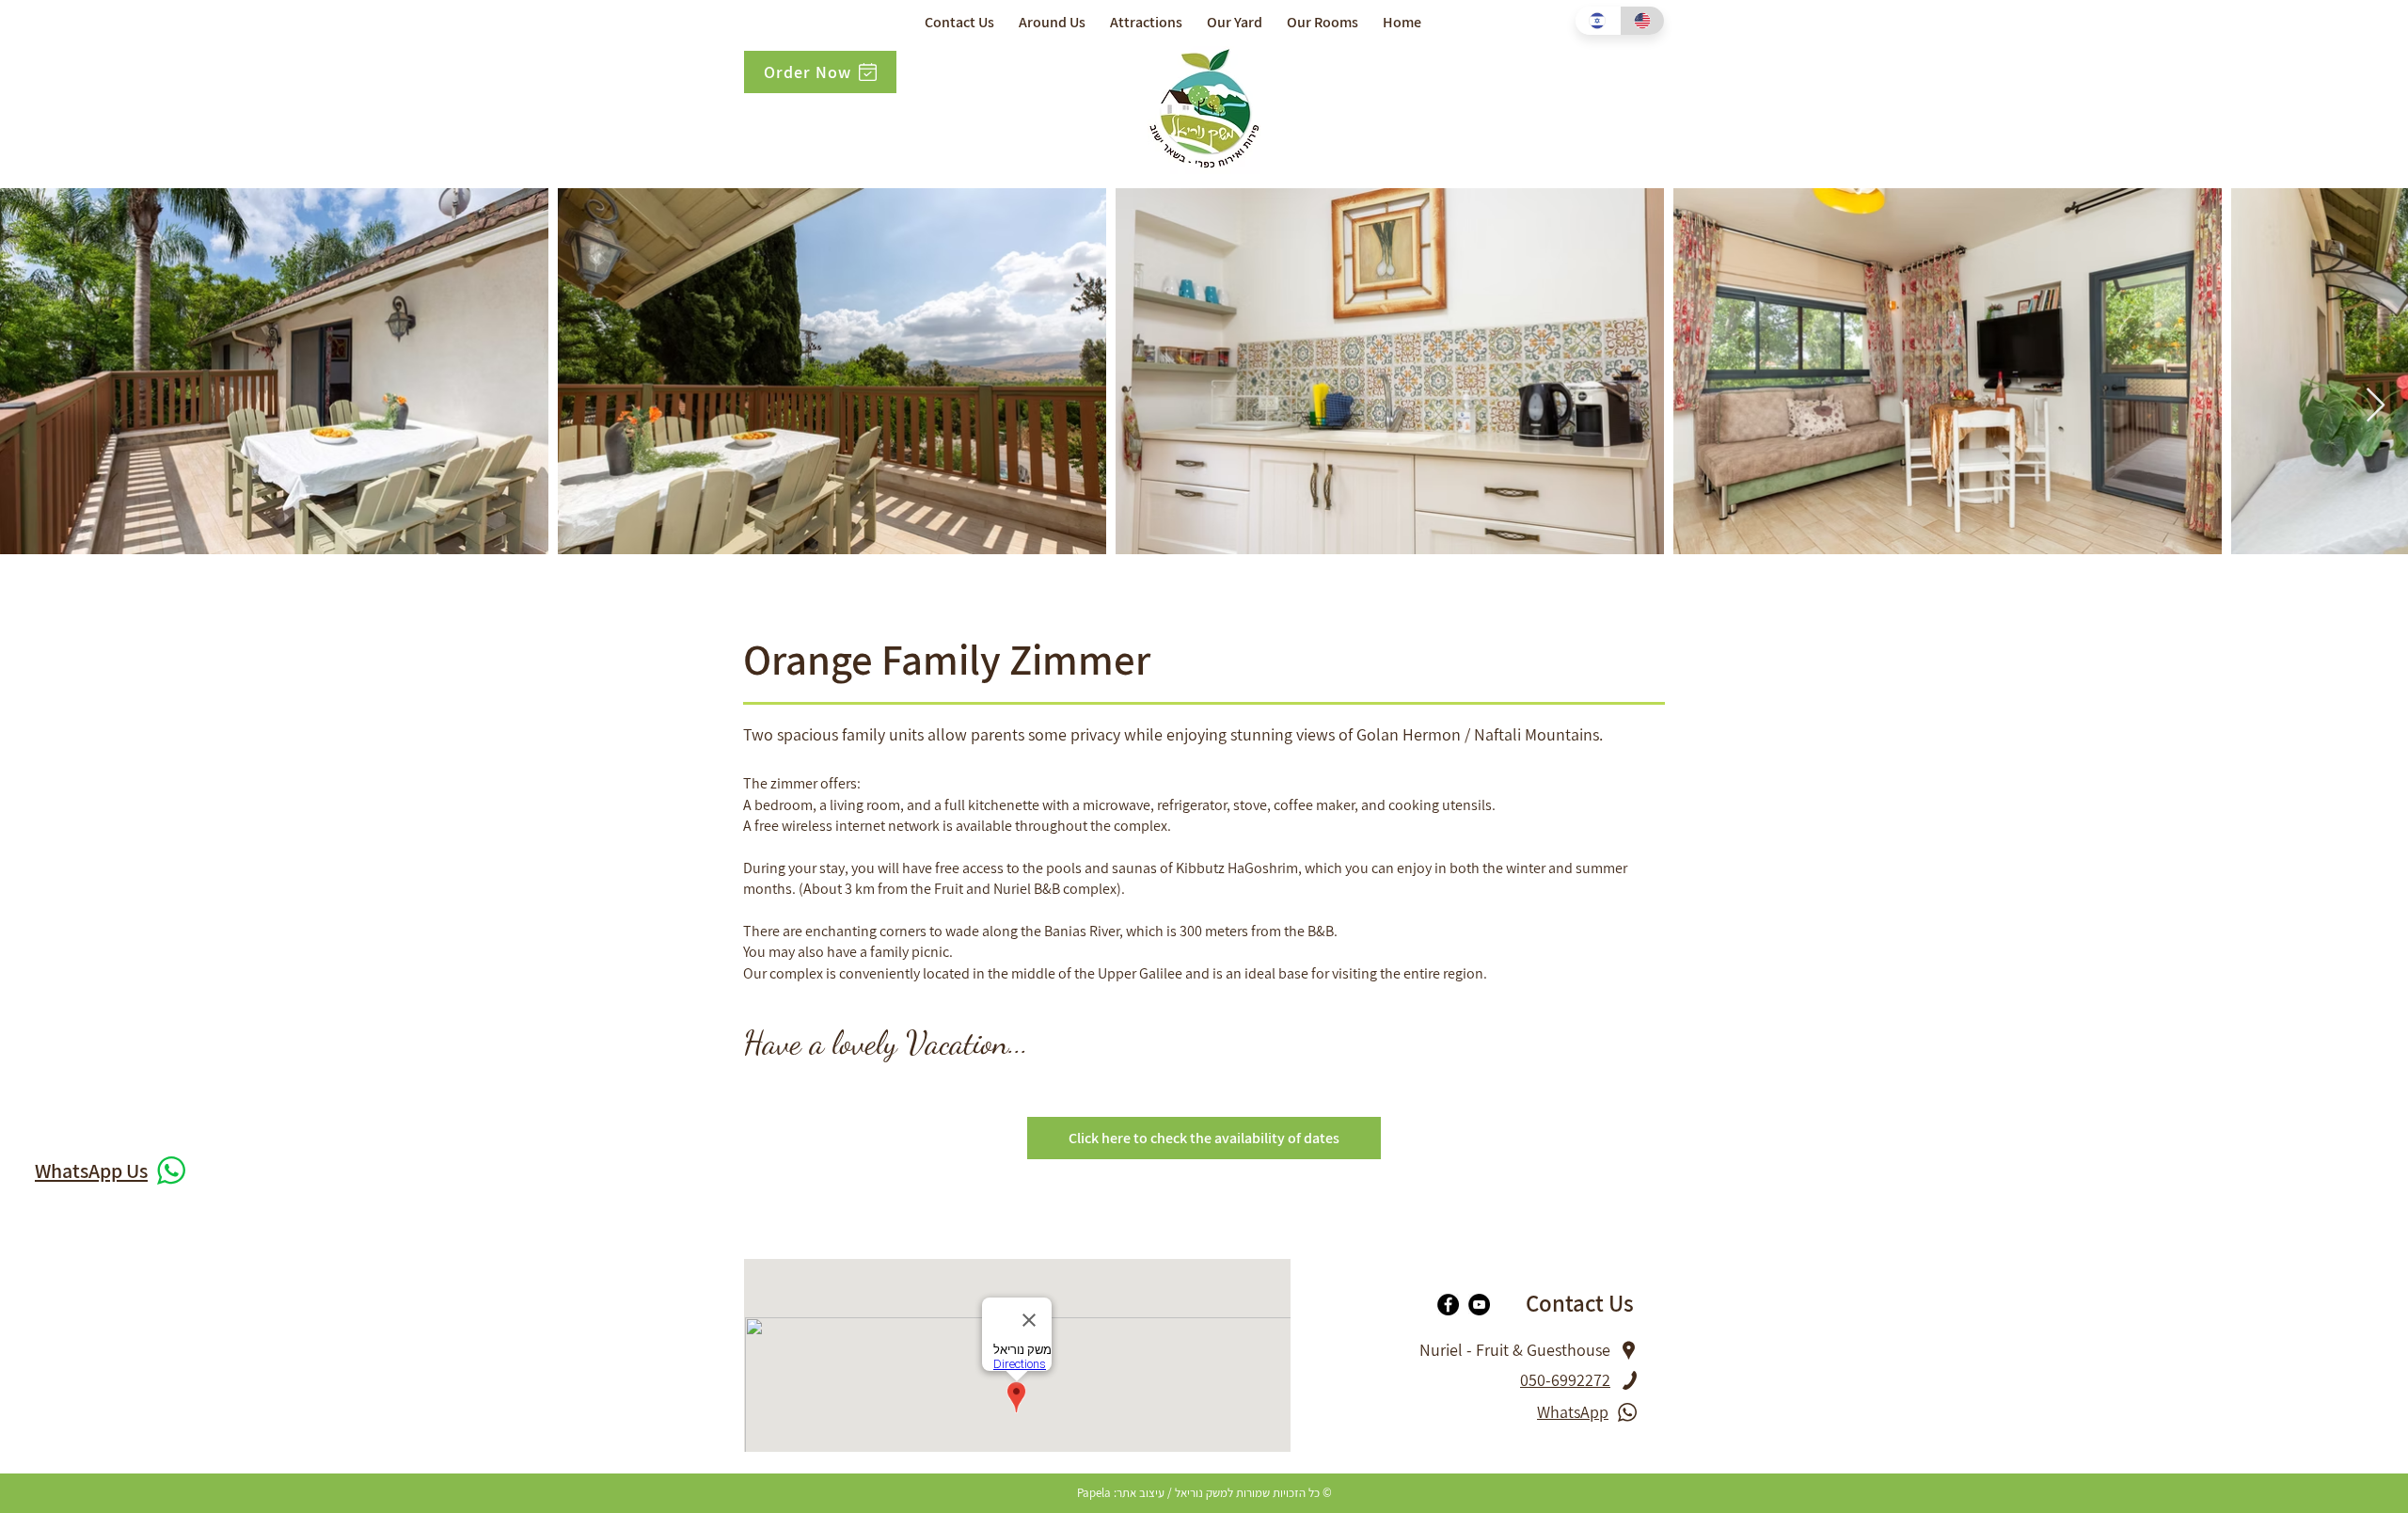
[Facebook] (1448, 1305)
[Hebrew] (1598, 21)
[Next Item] (2376, 406)
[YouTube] (1479, 1305)
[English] (1642, 21)
